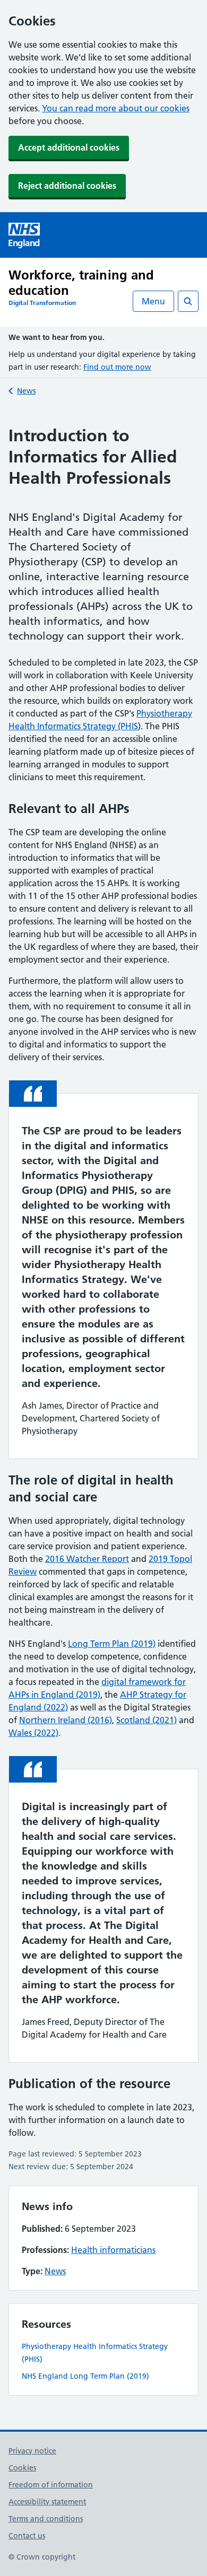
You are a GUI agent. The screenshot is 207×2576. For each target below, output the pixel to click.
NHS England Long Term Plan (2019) (85, 2376)
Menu (153, 301)
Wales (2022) (33, 1733)
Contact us (27, 2536)
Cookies (22, 2468)
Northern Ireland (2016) (66, 1720)
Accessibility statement (47, 2502)
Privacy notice (32, 2451)
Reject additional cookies (67, 186)
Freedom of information (51, 2485)
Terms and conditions (46, 2519)
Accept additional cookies (69, 147)
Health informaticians (113, 2250)
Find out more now (117, 367)
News (26, 391)
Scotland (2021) (146, 1720)
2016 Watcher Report (87, 1559)
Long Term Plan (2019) (112, 1644)
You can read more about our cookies (116, 108)
